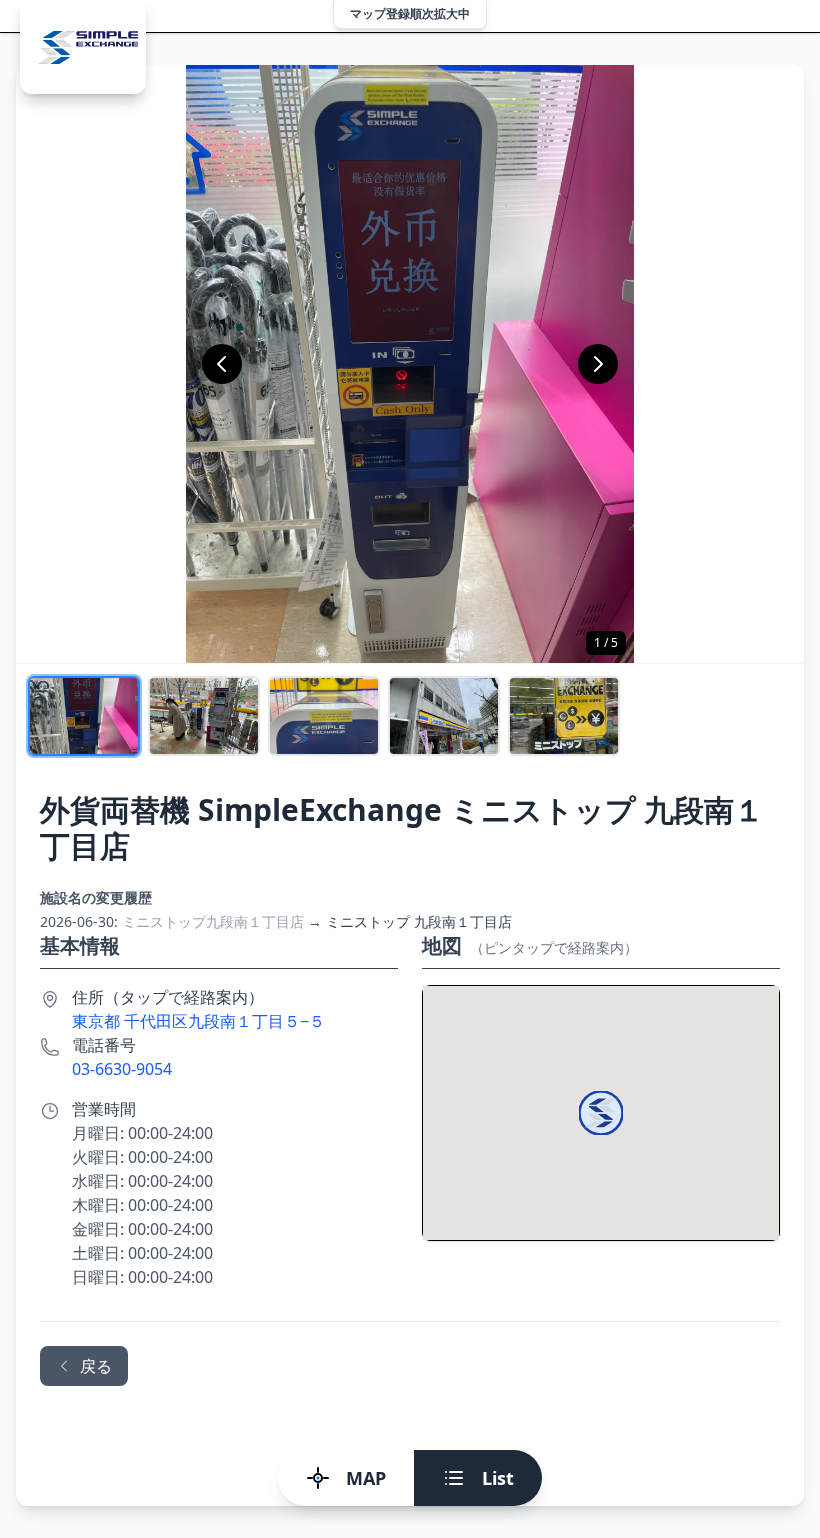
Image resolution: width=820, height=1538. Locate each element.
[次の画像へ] (598, 364)
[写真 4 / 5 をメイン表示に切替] (444, 716)
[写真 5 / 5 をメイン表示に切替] (564, 716)
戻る (96, 1366)
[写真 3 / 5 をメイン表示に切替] (324, 716)
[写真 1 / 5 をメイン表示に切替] (84, 716)
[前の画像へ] (222, 364)
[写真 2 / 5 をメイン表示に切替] (204, 716)
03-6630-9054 (122, 1069)
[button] (601, 1113)
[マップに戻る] (83, 47)
